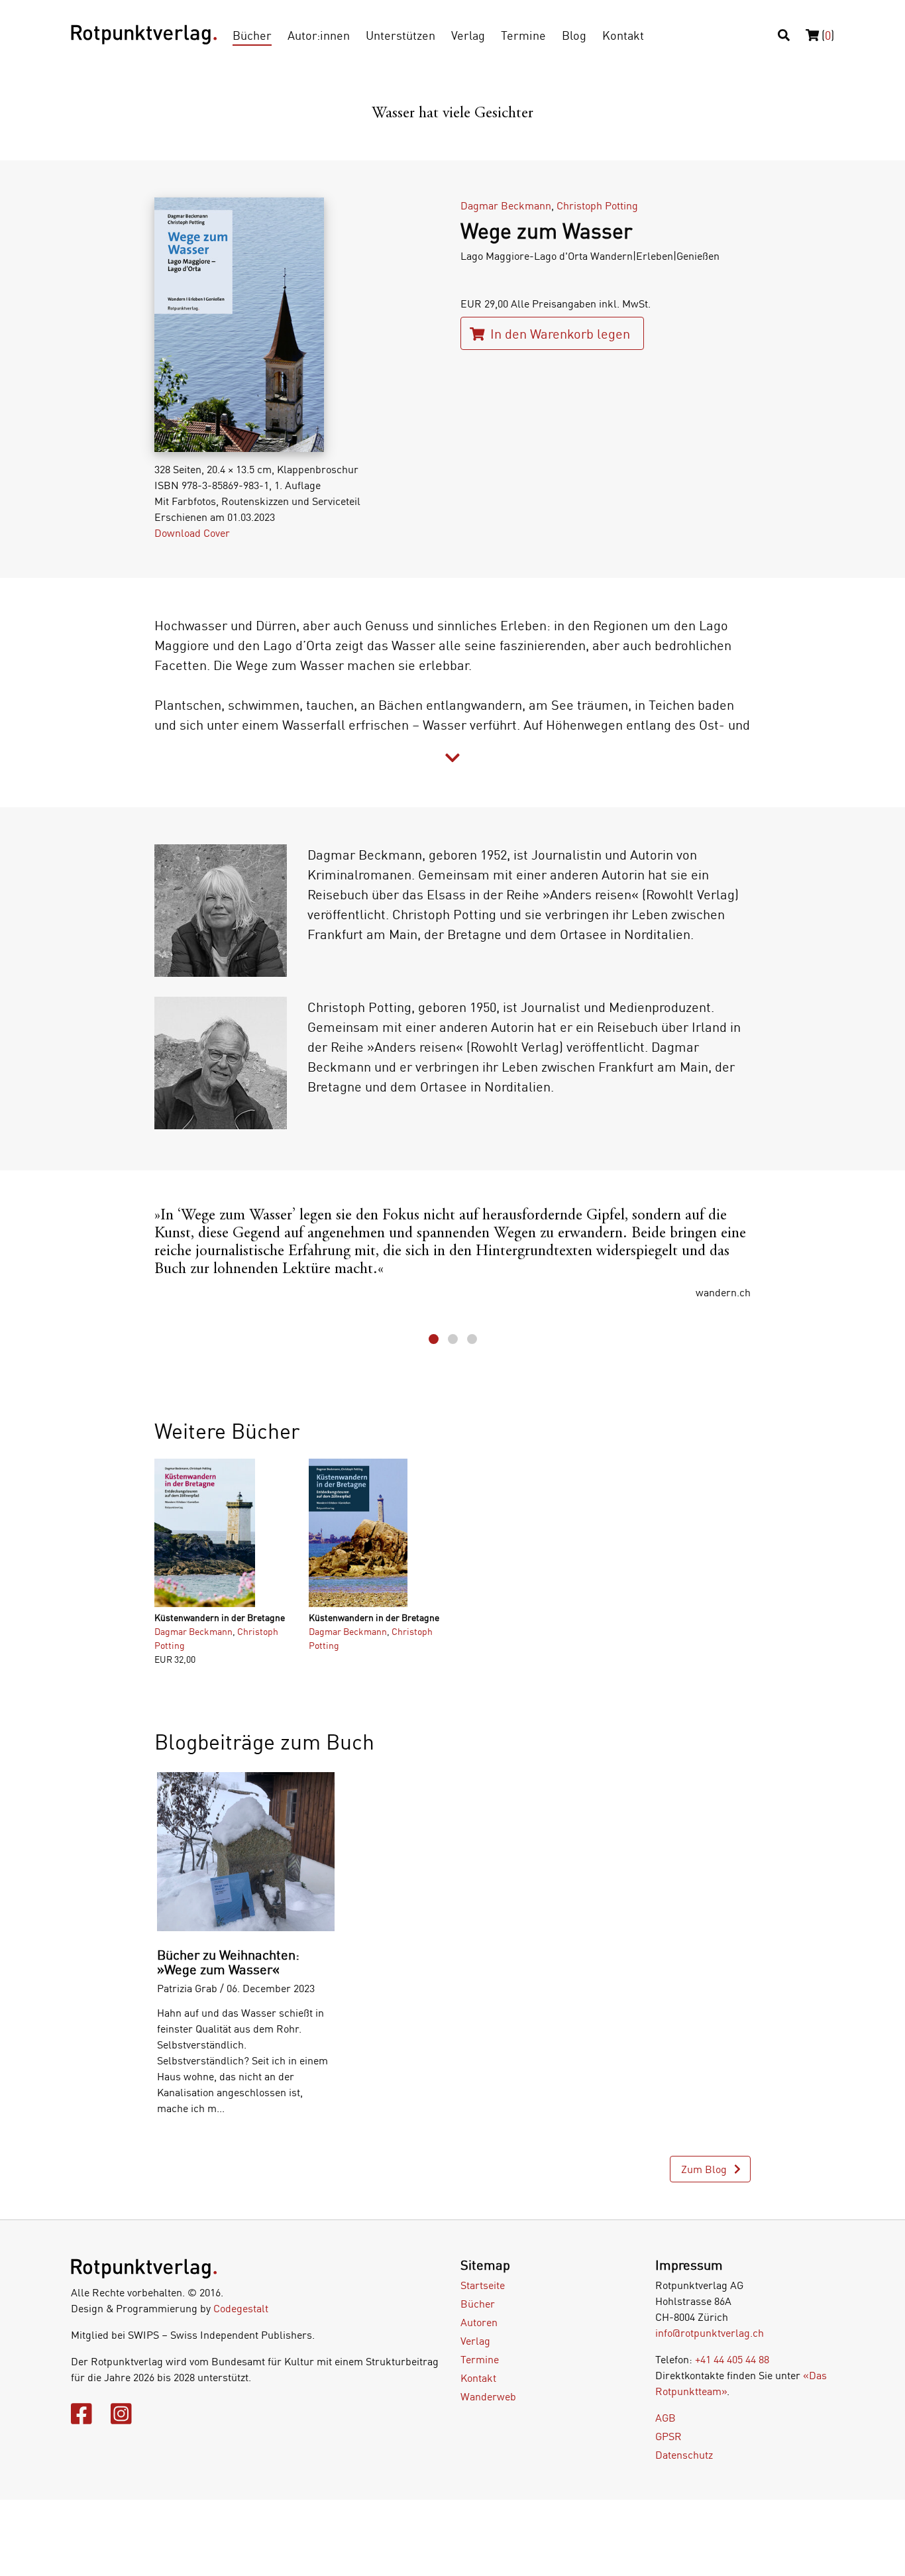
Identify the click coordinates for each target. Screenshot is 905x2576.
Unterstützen (400, 35)
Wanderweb (488, 2396)
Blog (574, 35)
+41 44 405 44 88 (732, 2359)
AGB (665, 2418)
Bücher (252, 35)
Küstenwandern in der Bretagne (220, 1617)
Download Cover (192, 533)
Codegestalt (241, 2308)
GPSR (668, 2436)
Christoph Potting (597, 205)
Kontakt (623, 35)
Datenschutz (684, 2455)
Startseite (483, 2285)
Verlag (468, 35)
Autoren (479, 2322)
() (826, 35)
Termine (523, 35)
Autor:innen (319, 35)
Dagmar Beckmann (506, 205)
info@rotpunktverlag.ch (710, 2333)
